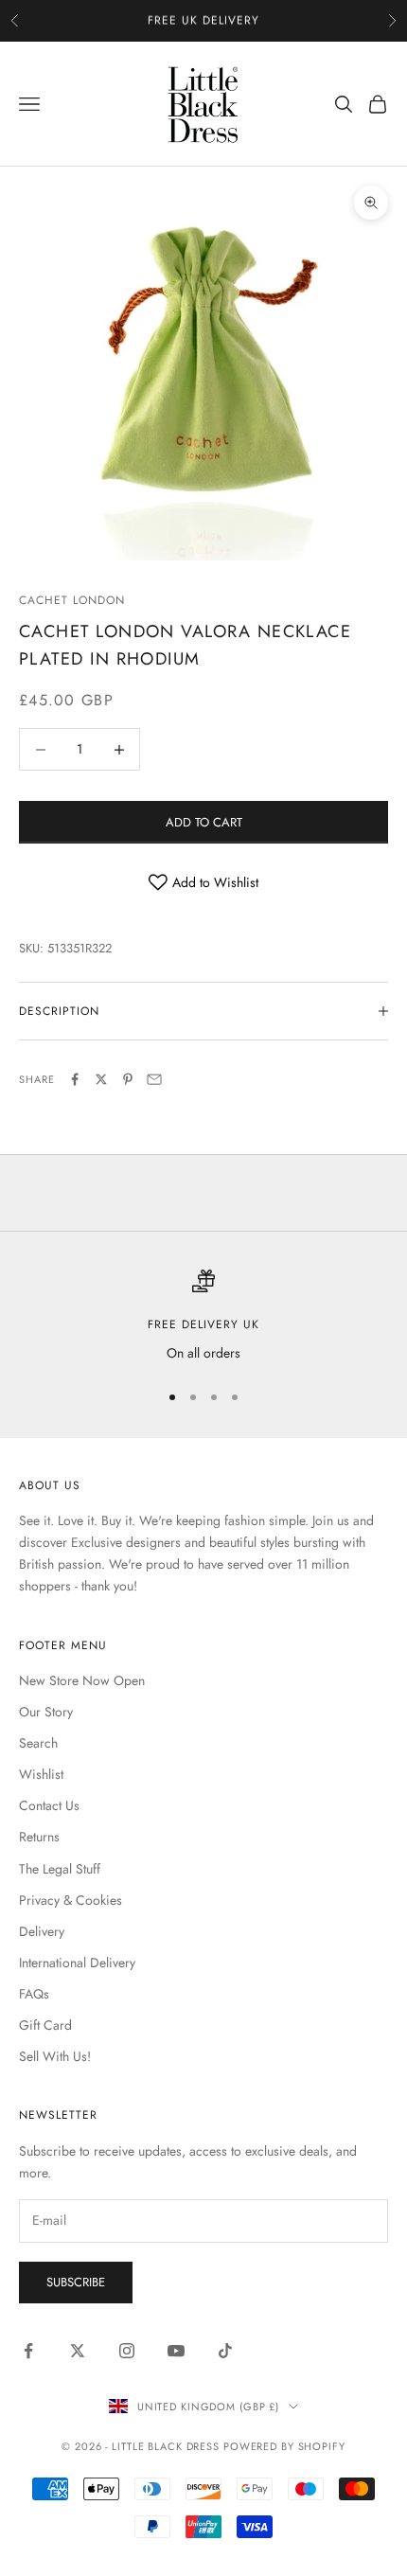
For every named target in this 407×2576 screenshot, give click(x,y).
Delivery (42, 1931)
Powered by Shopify (284, 2446)
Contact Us (49, 1805)
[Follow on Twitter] (78, 2351)
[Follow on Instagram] (127, 2351)
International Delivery (77, 1963)
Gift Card (45, 2025)
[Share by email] (154, 1079)
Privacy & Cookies (71, 1900)
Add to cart (204, 822)
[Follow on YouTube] (176, 2351)
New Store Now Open (82, 1680)
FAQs (34, 1994)
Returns (39, 1837)
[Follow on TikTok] (225, 2351)
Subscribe (76, 2282)
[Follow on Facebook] (28, 2351)
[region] (203, 1316)
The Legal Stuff (60, 1869)
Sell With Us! (55, 2056)
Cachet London (71, 600)
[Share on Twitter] (101, 1079)
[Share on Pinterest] (128, 1079)
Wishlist (41, 1774)
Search (38, 1743)
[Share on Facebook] (75, 1079)
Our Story (46, 1712)
